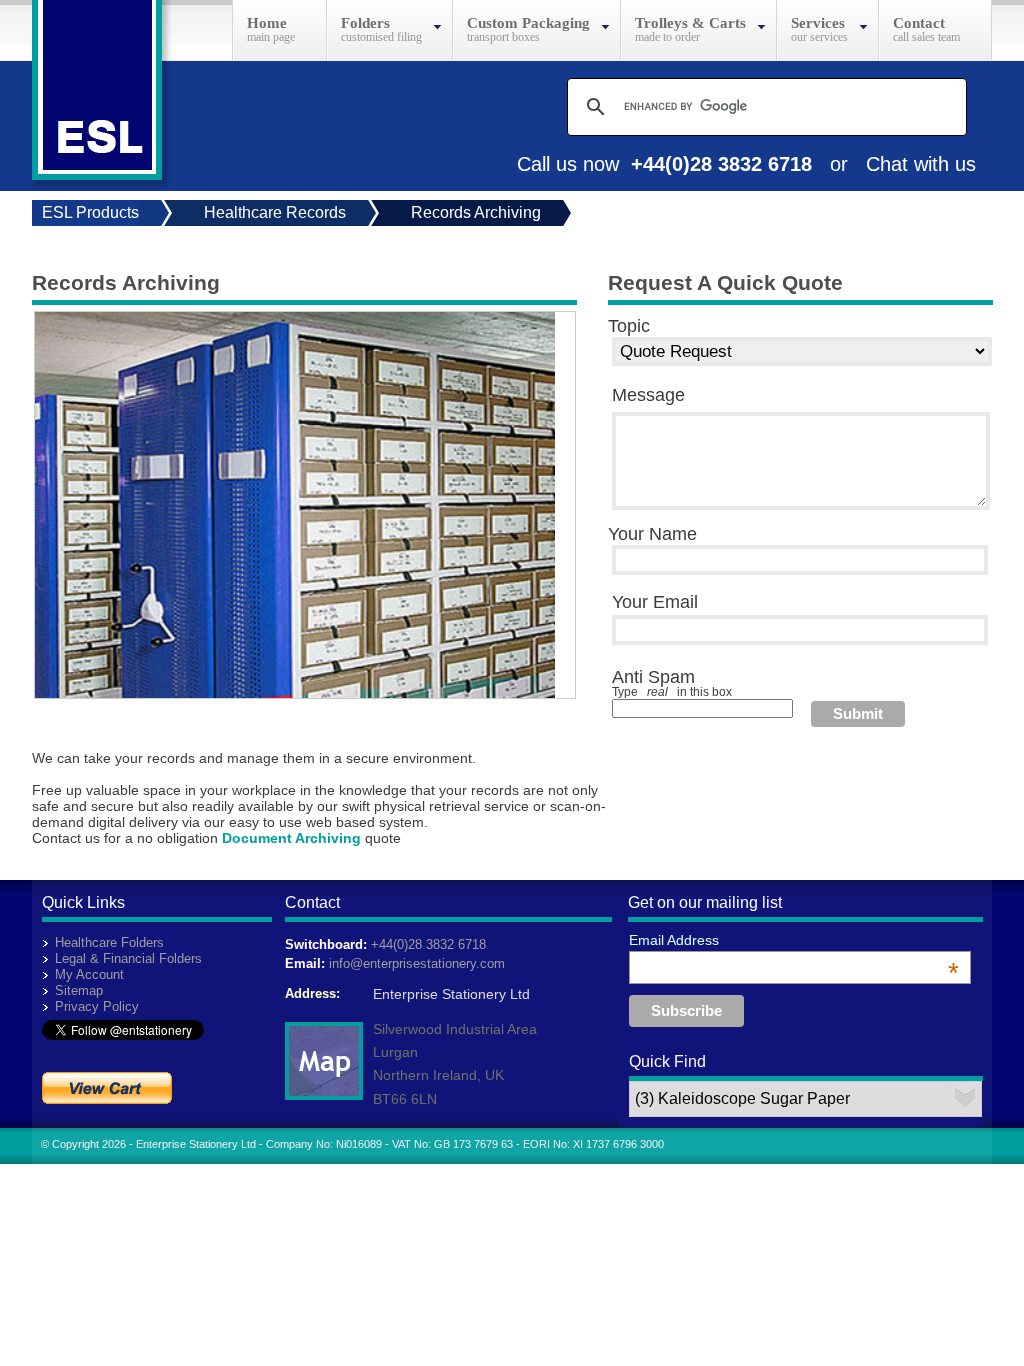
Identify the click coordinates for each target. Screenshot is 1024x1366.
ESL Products (90, 212)
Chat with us (921, 164)
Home (267, 23)
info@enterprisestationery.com (417, 963)
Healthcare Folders (109, 942)
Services (818, 23)
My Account (89, 974)
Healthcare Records (275, 212)
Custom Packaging (528, 23)
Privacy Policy (97, 1006)
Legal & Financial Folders (128, 958)
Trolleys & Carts (690, 23)
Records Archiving (476, 212)
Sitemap (79, 990)
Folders (365, 23)
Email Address (793, 940)
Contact (919, 23)
